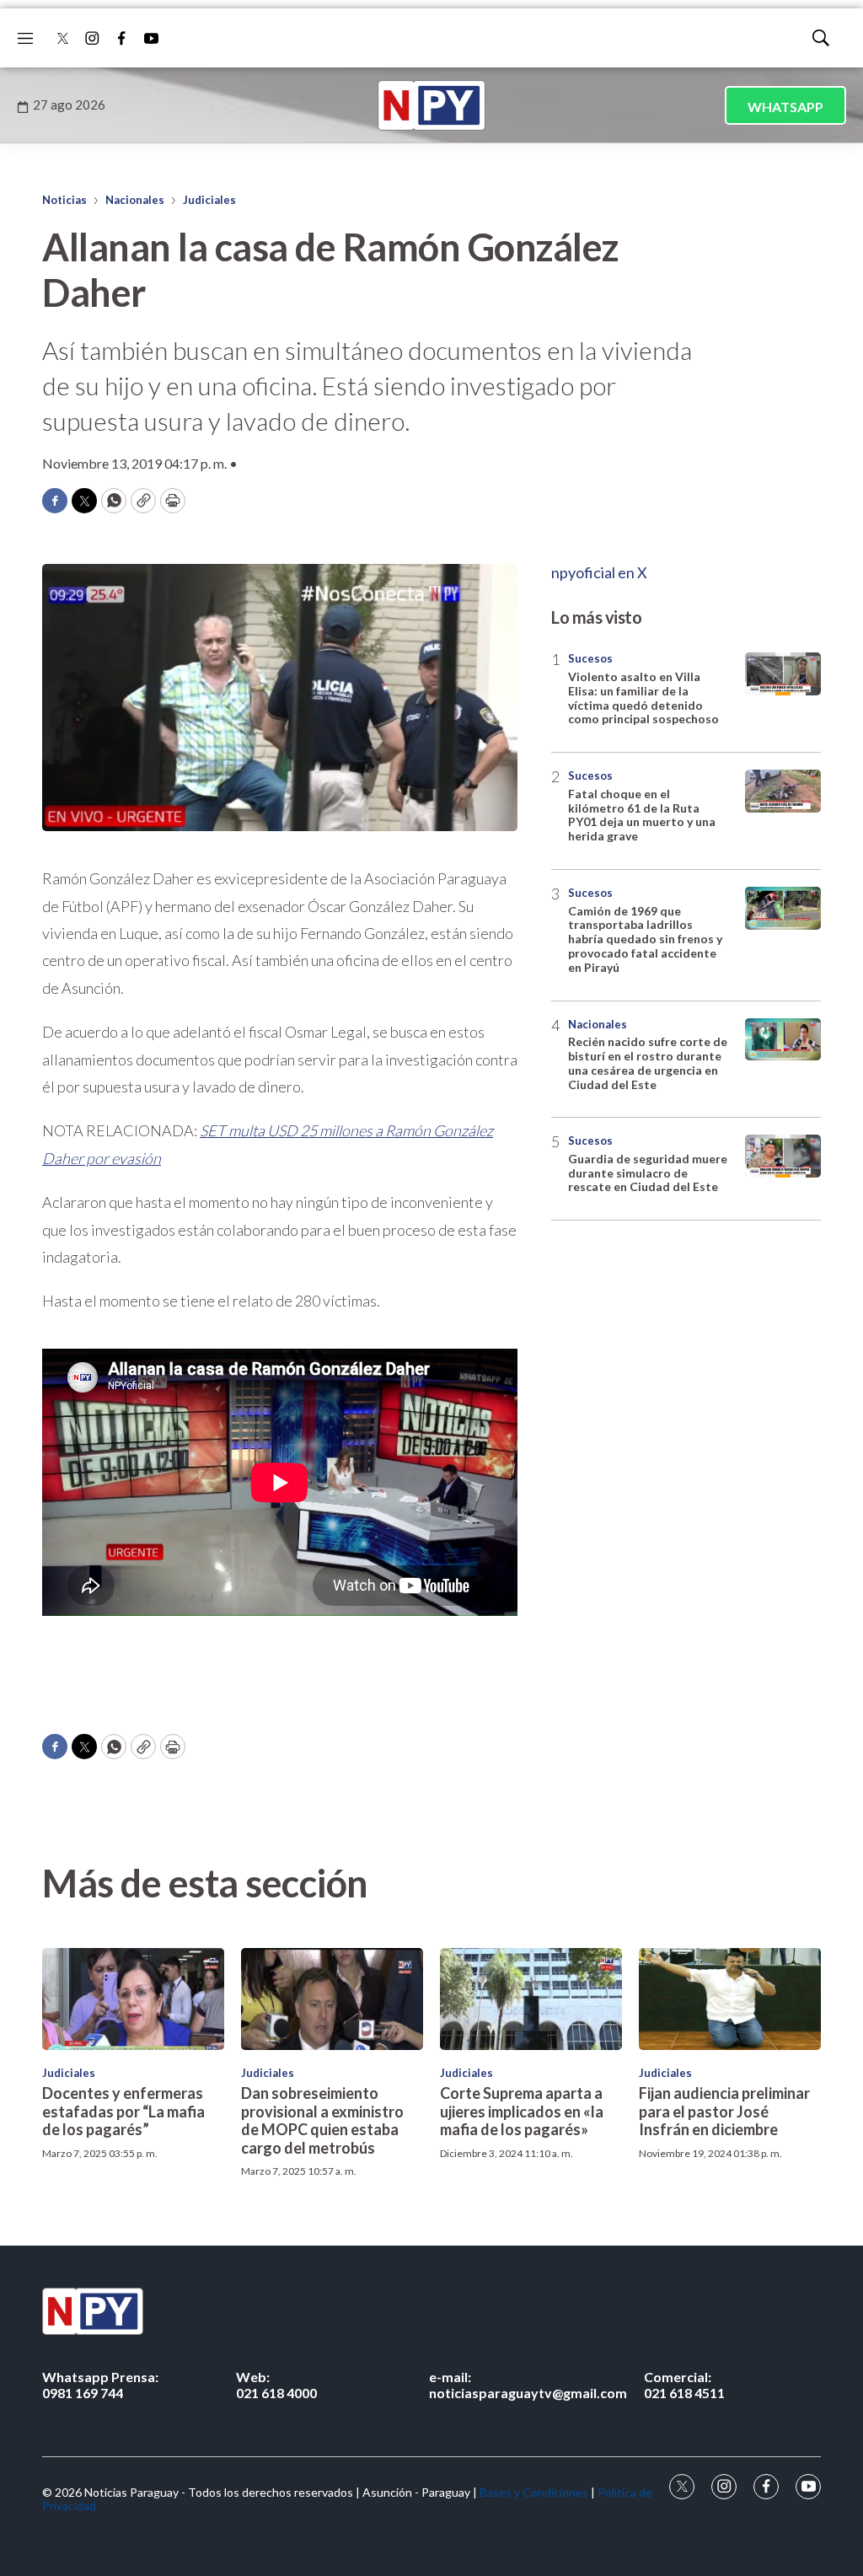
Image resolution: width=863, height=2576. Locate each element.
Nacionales (135, 200)
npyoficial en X (599, 572)
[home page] (431, 105)
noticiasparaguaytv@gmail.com (528, 2385)
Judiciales (209, 200)
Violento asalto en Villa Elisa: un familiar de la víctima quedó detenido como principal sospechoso (643, 698)
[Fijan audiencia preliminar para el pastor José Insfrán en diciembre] (730, 1999)
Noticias (64, 200)
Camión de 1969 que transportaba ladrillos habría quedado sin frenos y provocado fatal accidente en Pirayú (645, 939)
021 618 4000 (276, 2385)
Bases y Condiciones (534, 2492)
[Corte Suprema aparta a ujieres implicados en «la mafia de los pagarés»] (531, 1999)
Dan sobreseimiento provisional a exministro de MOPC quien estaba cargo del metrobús (322, 2120)
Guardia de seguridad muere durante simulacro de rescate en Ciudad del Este (648, 1173)
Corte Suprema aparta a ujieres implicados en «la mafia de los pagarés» (522, 2111)
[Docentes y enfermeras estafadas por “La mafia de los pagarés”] (133, 1999)
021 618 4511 (684, 2385)
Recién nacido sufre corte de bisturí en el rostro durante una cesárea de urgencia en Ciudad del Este (648, 1063)
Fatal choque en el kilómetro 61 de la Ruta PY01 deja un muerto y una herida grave (642, 815)
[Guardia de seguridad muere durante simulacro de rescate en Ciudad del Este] (783, 1156)
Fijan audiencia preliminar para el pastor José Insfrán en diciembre (724, 2111)
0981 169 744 (100, 2385)
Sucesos (590, 658)
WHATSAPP (785, 107)
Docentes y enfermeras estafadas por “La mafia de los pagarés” (123, 2111)
